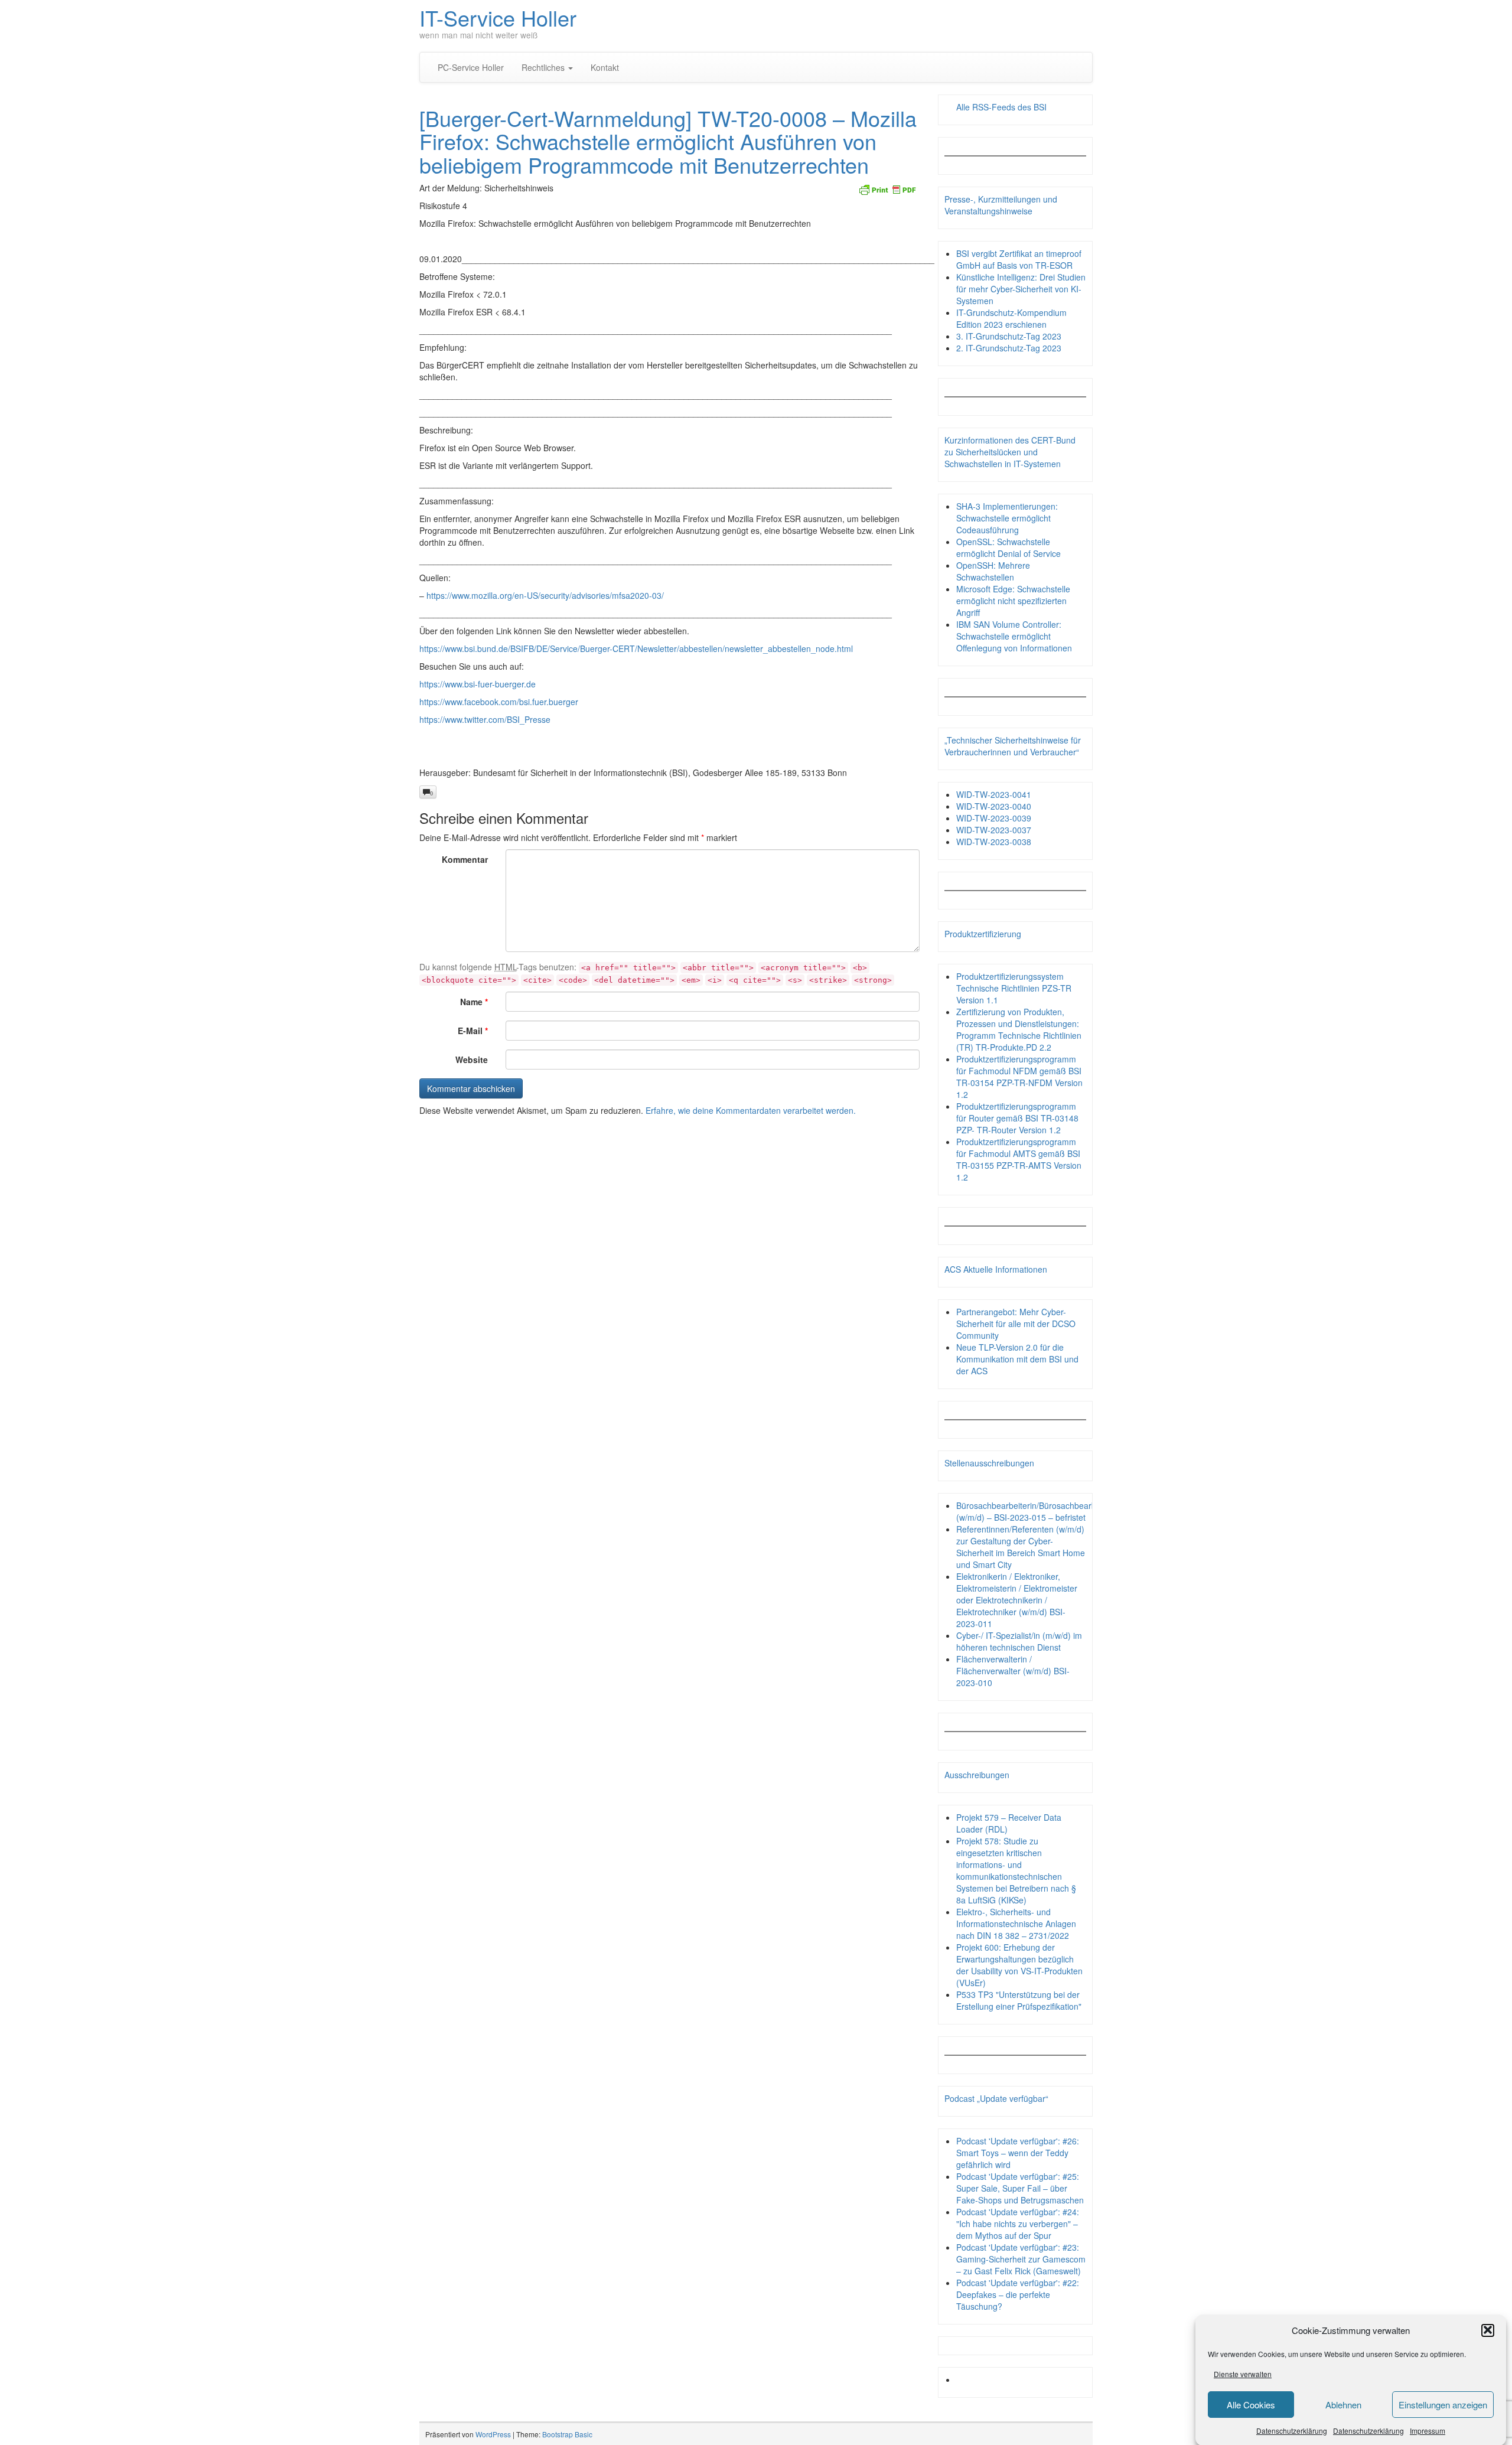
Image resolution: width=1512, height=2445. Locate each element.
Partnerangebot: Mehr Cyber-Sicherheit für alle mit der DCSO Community (1016, 1323)
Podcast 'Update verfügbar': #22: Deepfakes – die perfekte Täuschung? (1018, 2294)
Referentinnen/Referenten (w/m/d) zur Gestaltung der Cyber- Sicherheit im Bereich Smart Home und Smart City (1021, 1547)
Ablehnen (1343, 2405)
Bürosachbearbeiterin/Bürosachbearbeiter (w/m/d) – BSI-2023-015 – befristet (1034, 1511)
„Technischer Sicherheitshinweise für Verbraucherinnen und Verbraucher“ (1013, 746)
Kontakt (605, 67)
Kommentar (465, 859)
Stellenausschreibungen (989, 1463)
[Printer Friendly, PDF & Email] (887, 188)
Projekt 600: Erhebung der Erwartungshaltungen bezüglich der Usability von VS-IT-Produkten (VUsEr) (1019, 1965)
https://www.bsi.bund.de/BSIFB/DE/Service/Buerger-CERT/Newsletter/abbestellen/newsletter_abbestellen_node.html (636, 648)
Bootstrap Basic (567, 2434)
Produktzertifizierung (983, 934)
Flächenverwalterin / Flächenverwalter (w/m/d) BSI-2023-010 (1013, 1671)
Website (472, 1059)
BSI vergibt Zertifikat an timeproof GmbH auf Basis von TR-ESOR (1019, 259)
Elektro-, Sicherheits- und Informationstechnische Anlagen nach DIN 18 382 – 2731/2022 (1016, 1924)
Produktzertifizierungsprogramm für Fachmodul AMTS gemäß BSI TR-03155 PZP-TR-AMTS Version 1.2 (1019, 1159)
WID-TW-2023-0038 (994, 842)
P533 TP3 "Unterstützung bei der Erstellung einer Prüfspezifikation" (1019, 2000)
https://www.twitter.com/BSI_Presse (485, 719)
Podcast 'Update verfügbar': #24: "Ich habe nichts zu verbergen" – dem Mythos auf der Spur (1018, 2224)
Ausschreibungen (977, 1775)
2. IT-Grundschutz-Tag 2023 (1009, 348)
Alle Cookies (1251, 2405)
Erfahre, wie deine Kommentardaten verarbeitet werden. (751, 1110)
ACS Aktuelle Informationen (996, 1269)
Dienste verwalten (1243, 2374)
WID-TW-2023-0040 (994, 806)
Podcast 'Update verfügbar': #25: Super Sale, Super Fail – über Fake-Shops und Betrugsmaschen (1020, 2188)
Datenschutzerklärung (1292, 2430)
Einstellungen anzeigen (1443, 2405)
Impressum (1428, 2430)
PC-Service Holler (471, 67)
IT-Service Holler (498, 17)
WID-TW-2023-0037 (994, 830)
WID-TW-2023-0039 (994, 818)
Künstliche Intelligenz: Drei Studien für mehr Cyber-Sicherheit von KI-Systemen (1021, 289)
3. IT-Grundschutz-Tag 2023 (1009, 336)
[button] (1488, 2330)
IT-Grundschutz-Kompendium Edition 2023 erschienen (1011, 318)
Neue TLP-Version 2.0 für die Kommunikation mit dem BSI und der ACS (1017, 1359)
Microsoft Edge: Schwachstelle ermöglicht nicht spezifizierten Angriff (1013, 601)
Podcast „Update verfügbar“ (996, 2098)
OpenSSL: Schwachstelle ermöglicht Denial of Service (1008, 547)
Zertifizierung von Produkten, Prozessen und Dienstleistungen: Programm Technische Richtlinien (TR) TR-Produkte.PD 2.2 (1019, 1029)
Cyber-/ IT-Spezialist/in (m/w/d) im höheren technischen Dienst (1019, 1641)
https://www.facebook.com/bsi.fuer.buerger (499, 702)
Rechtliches (544, 67)
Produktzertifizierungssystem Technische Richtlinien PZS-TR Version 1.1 (1014, 988)
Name (474, 1002)
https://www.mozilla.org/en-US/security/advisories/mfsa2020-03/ (545, 595)
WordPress (493, 2434)
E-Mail (473, 1031)
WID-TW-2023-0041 (994, 794)
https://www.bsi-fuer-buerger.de (478, 684)
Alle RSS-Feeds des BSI (1001, 107)
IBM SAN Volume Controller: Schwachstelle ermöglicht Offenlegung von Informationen (1014, 636)
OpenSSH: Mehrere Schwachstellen (993, 571)
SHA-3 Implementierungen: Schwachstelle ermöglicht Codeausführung (1007, 518)
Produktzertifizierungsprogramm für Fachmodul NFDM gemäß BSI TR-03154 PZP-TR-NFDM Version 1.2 (1019, 1077)
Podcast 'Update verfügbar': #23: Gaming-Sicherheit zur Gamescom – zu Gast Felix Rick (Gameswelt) (1021, 2259)
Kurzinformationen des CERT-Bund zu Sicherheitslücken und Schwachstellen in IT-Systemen (1010, 452)
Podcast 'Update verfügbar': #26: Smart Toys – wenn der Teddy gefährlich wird (1018, 2153)
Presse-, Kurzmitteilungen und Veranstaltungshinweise (1001, 205)
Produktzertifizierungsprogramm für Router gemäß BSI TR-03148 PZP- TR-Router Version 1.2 (1017, 1118)
